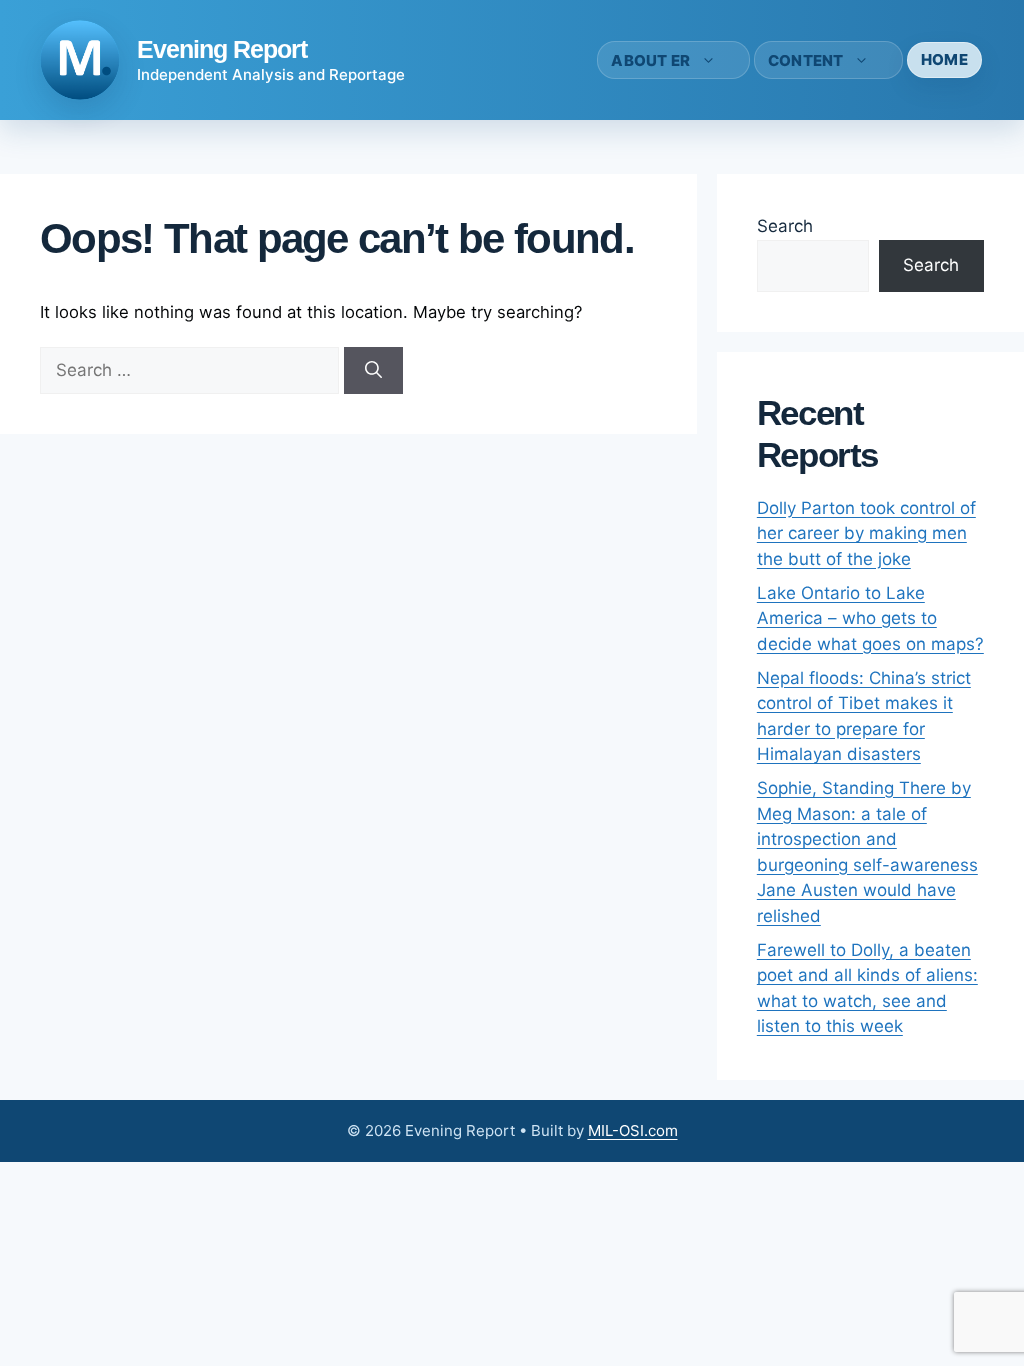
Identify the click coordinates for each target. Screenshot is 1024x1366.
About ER (650, 60)
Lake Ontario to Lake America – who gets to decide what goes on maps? (870, 618)
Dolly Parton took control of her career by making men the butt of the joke (866, 533)
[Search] (373, 371)
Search (785, 226)
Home (944, 59)
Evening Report (222, 49)
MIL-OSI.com (633, 1130)
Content (806, 60)
